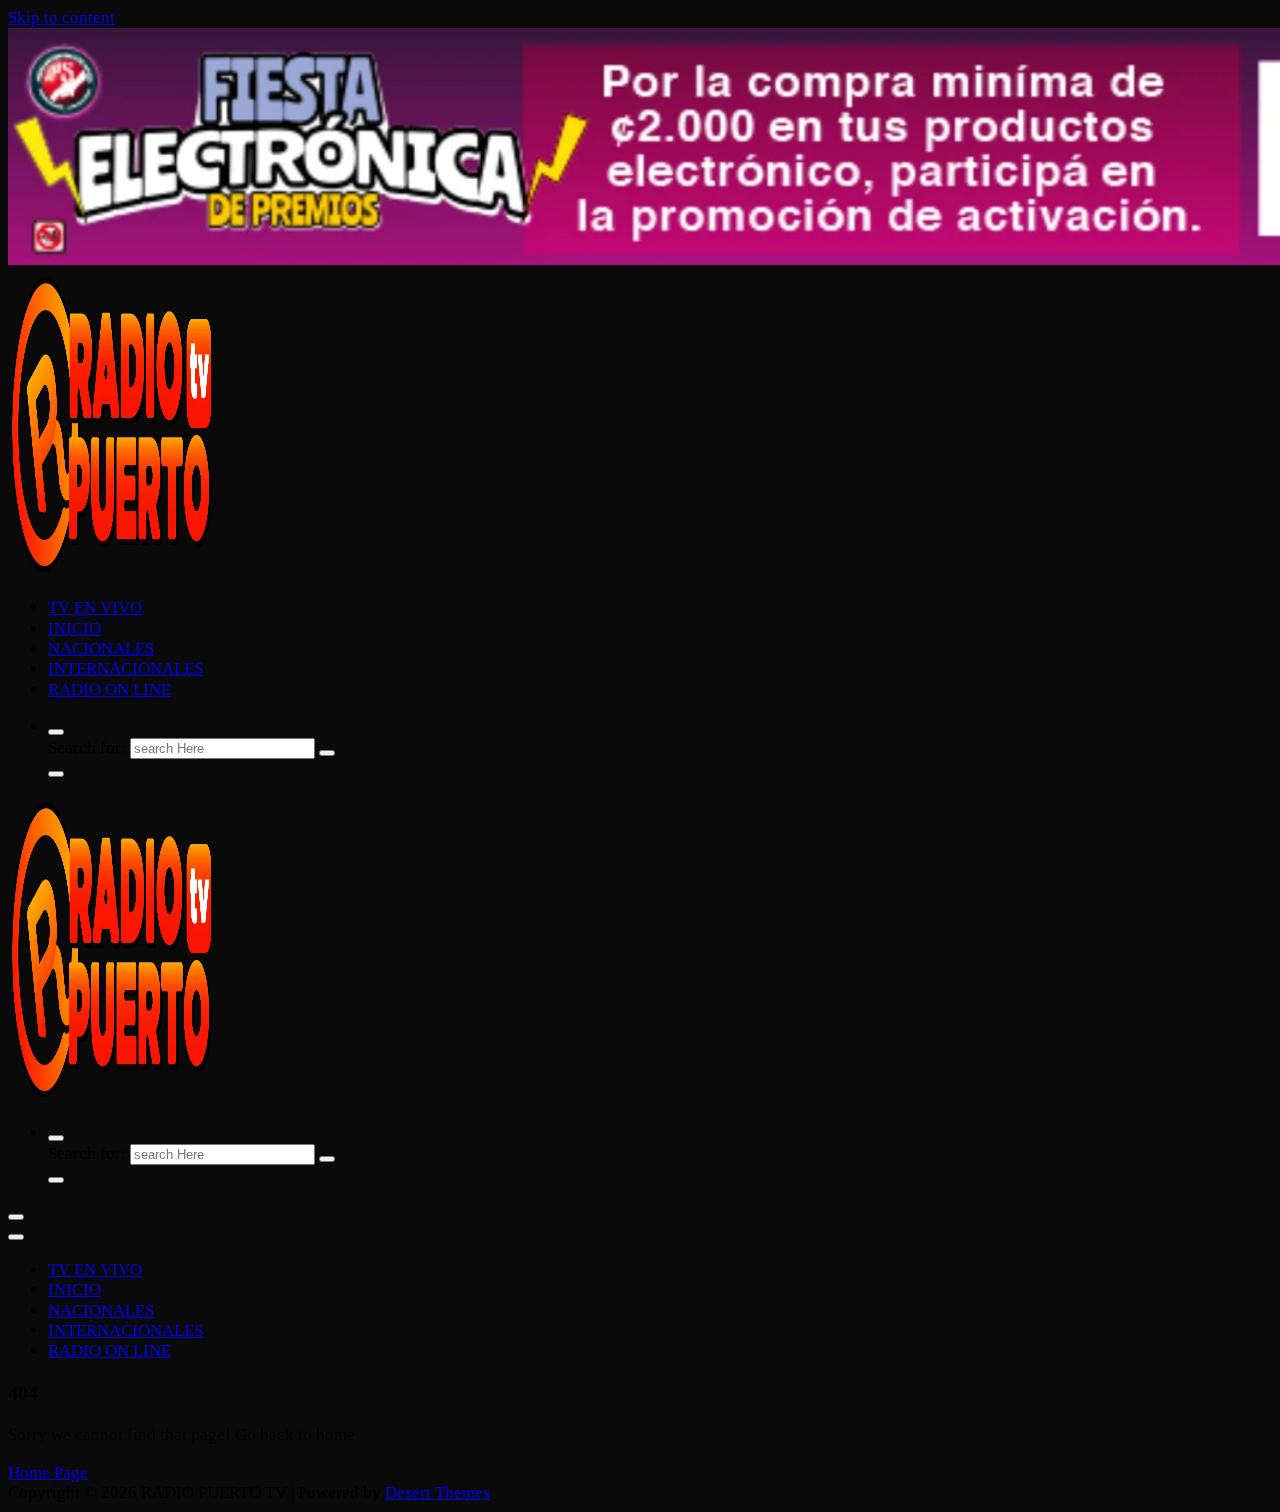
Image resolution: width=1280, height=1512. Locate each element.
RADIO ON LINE (109, 689)
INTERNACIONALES (125, 668)
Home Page (48, 1472)
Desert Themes (437, 1492)
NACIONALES (101, 648)
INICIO (74, 628)
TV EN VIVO (95, 607)
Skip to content (61, 17)
